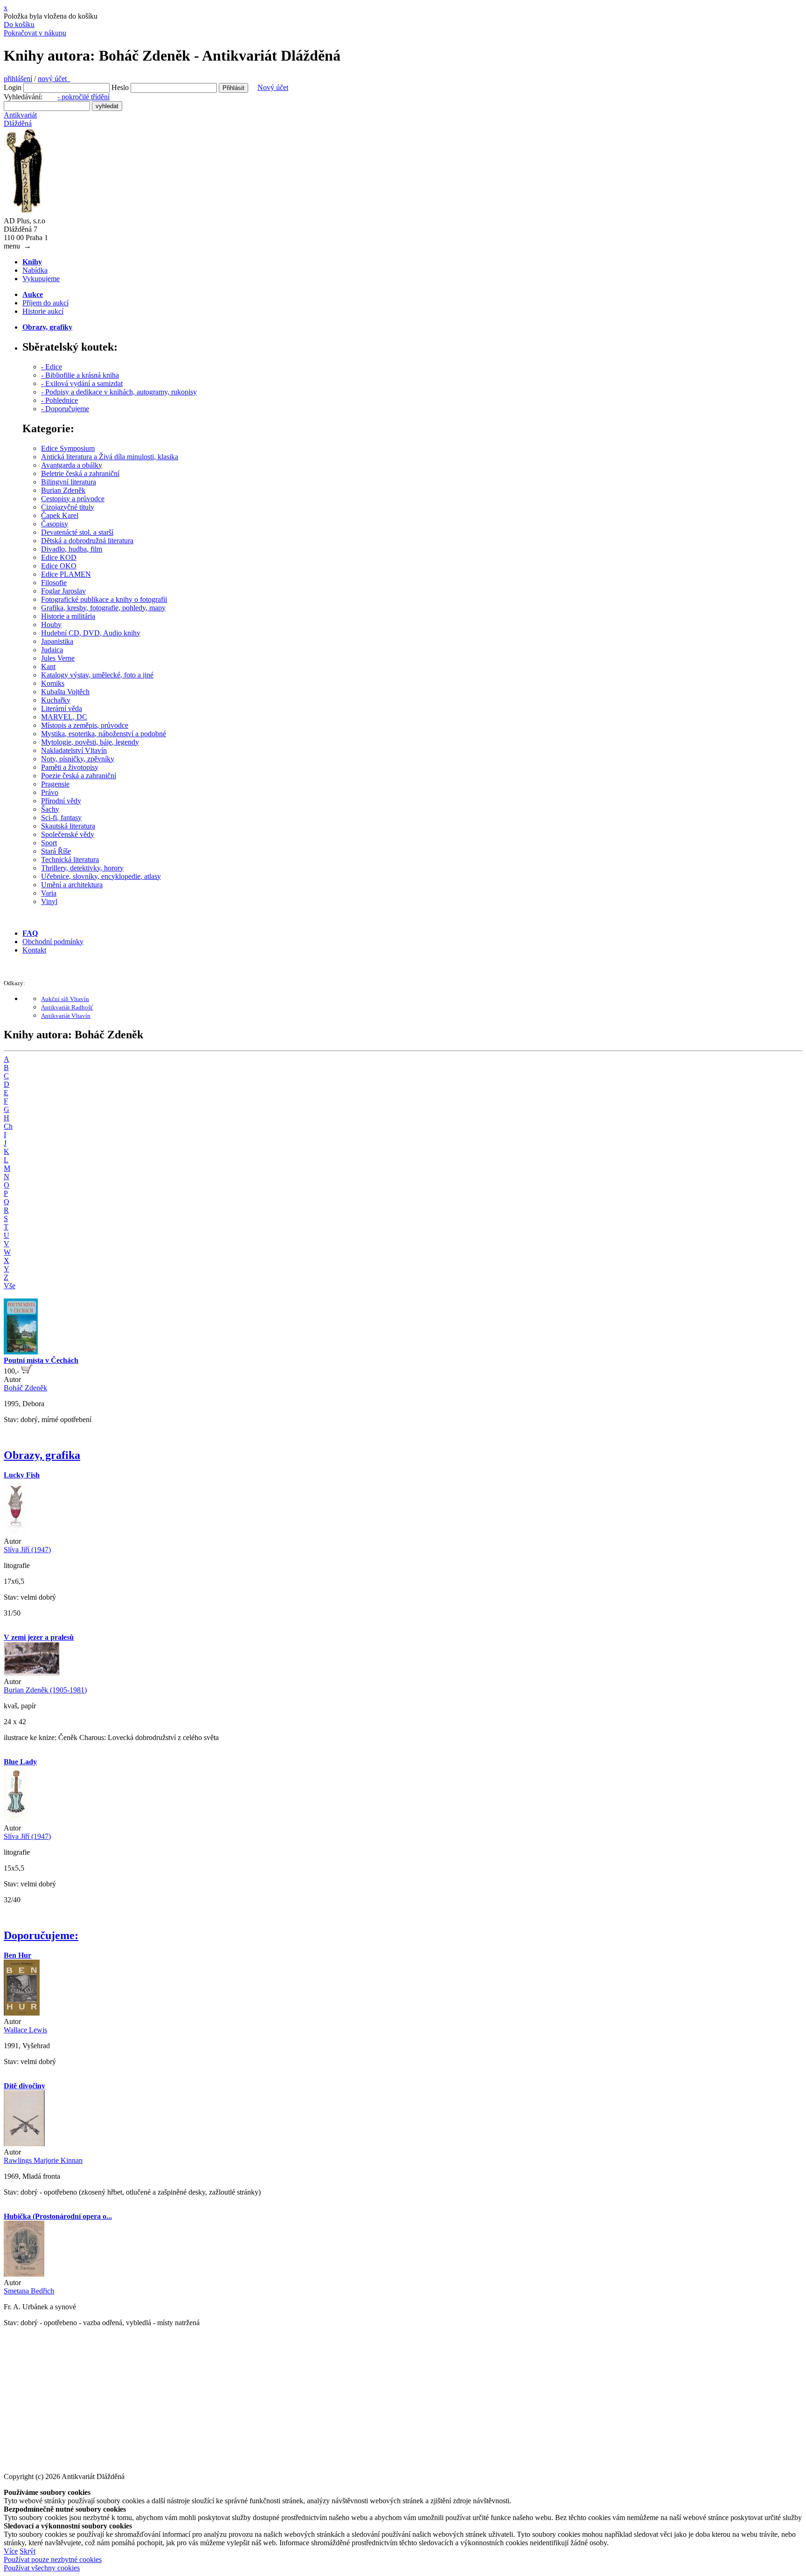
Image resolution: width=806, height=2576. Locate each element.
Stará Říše (56, 851)
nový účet (54, 79)
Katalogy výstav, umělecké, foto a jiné (97, 675)
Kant (48, 666)
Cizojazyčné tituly (68, 507)
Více (11, 2551)
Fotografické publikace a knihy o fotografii (104, 599)
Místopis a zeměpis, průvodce (85, 725)
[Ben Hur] (22, 2013)
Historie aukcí (43, 311)
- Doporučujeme (65, 409)
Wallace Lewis (25, 2030)
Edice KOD (59, 557)
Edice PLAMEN (66, 574)
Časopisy (55, 524)
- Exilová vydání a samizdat (82, 383)
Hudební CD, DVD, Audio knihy (91, 633)
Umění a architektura (72, 885)
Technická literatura (70, 860)
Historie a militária (68, 616)
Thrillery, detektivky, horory (82, 868)
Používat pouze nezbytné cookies (53, 2559)
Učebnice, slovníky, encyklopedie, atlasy (101, 876)
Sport (49, 843)
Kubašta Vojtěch (65, 692)
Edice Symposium (68, 448)
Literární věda (62, 708)
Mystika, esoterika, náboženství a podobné (104, 734)
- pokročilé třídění (83, 97)
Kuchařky (56, 700)
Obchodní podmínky (53, 942)
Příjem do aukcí (45, 303)
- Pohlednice (59, 400)
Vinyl (49, 901)
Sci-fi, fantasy (61, 818)
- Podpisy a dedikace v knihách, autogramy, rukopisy (119, 392)
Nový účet (273, 87)
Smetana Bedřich (29, 2291)
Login (13, 87)
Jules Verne (58, 658)
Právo (50, 792)
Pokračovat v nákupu (35, 33)
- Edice (52, 367)
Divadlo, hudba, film (72, 549)
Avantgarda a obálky (72, 465)
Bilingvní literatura (69, 482)
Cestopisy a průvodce (73, 499)
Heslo (120, 87)
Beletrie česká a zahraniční (80, 473)
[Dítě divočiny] (24, 2144)
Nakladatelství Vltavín (74, 750)
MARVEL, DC (64, 717)
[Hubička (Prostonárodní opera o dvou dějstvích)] (24, 2274)
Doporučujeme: (41, 1935)
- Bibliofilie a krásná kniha (80, 375)
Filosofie (54, 583)
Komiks (53, 683)
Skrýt (28, 2551)
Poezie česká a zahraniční (79, 776)
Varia (49, 893)
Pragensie (55, 784)
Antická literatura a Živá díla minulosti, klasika (110, 457)
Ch (8, 1126)
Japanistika (57, 641)
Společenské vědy (68, 834)
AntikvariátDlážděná (20, 119)
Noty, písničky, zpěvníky (78, 759)
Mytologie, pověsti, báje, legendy (90, 742)
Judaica (52, 650)
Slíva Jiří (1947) (27, 1550)
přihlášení (18, 79)
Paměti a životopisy (70, 767)
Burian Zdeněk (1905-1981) (45, 1690)
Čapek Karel (60, 515)
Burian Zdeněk (63, 490)
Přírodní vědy (61, 801)
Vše (10, 1286)
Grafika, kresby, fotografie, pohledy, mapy (103, 608)
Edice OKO (59, 566)
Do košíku (19, 24)
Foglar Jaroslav (63, 591)
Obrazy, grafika (42, 1455)
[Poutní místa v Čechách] (21, 1352)
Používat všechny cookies (42, 2568)
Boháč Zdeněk (25, 1388)
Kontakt (34, 950)
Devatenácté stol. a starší (77, 532)
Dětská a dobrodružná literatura (87, 541)
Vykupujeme (41, 279)
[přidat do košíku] (27, 1371)
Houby (51, 625)
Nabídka (35, 270)
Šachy (50, 809)
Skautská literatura (68, 826)
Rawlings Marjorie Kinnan (43, 2160)
